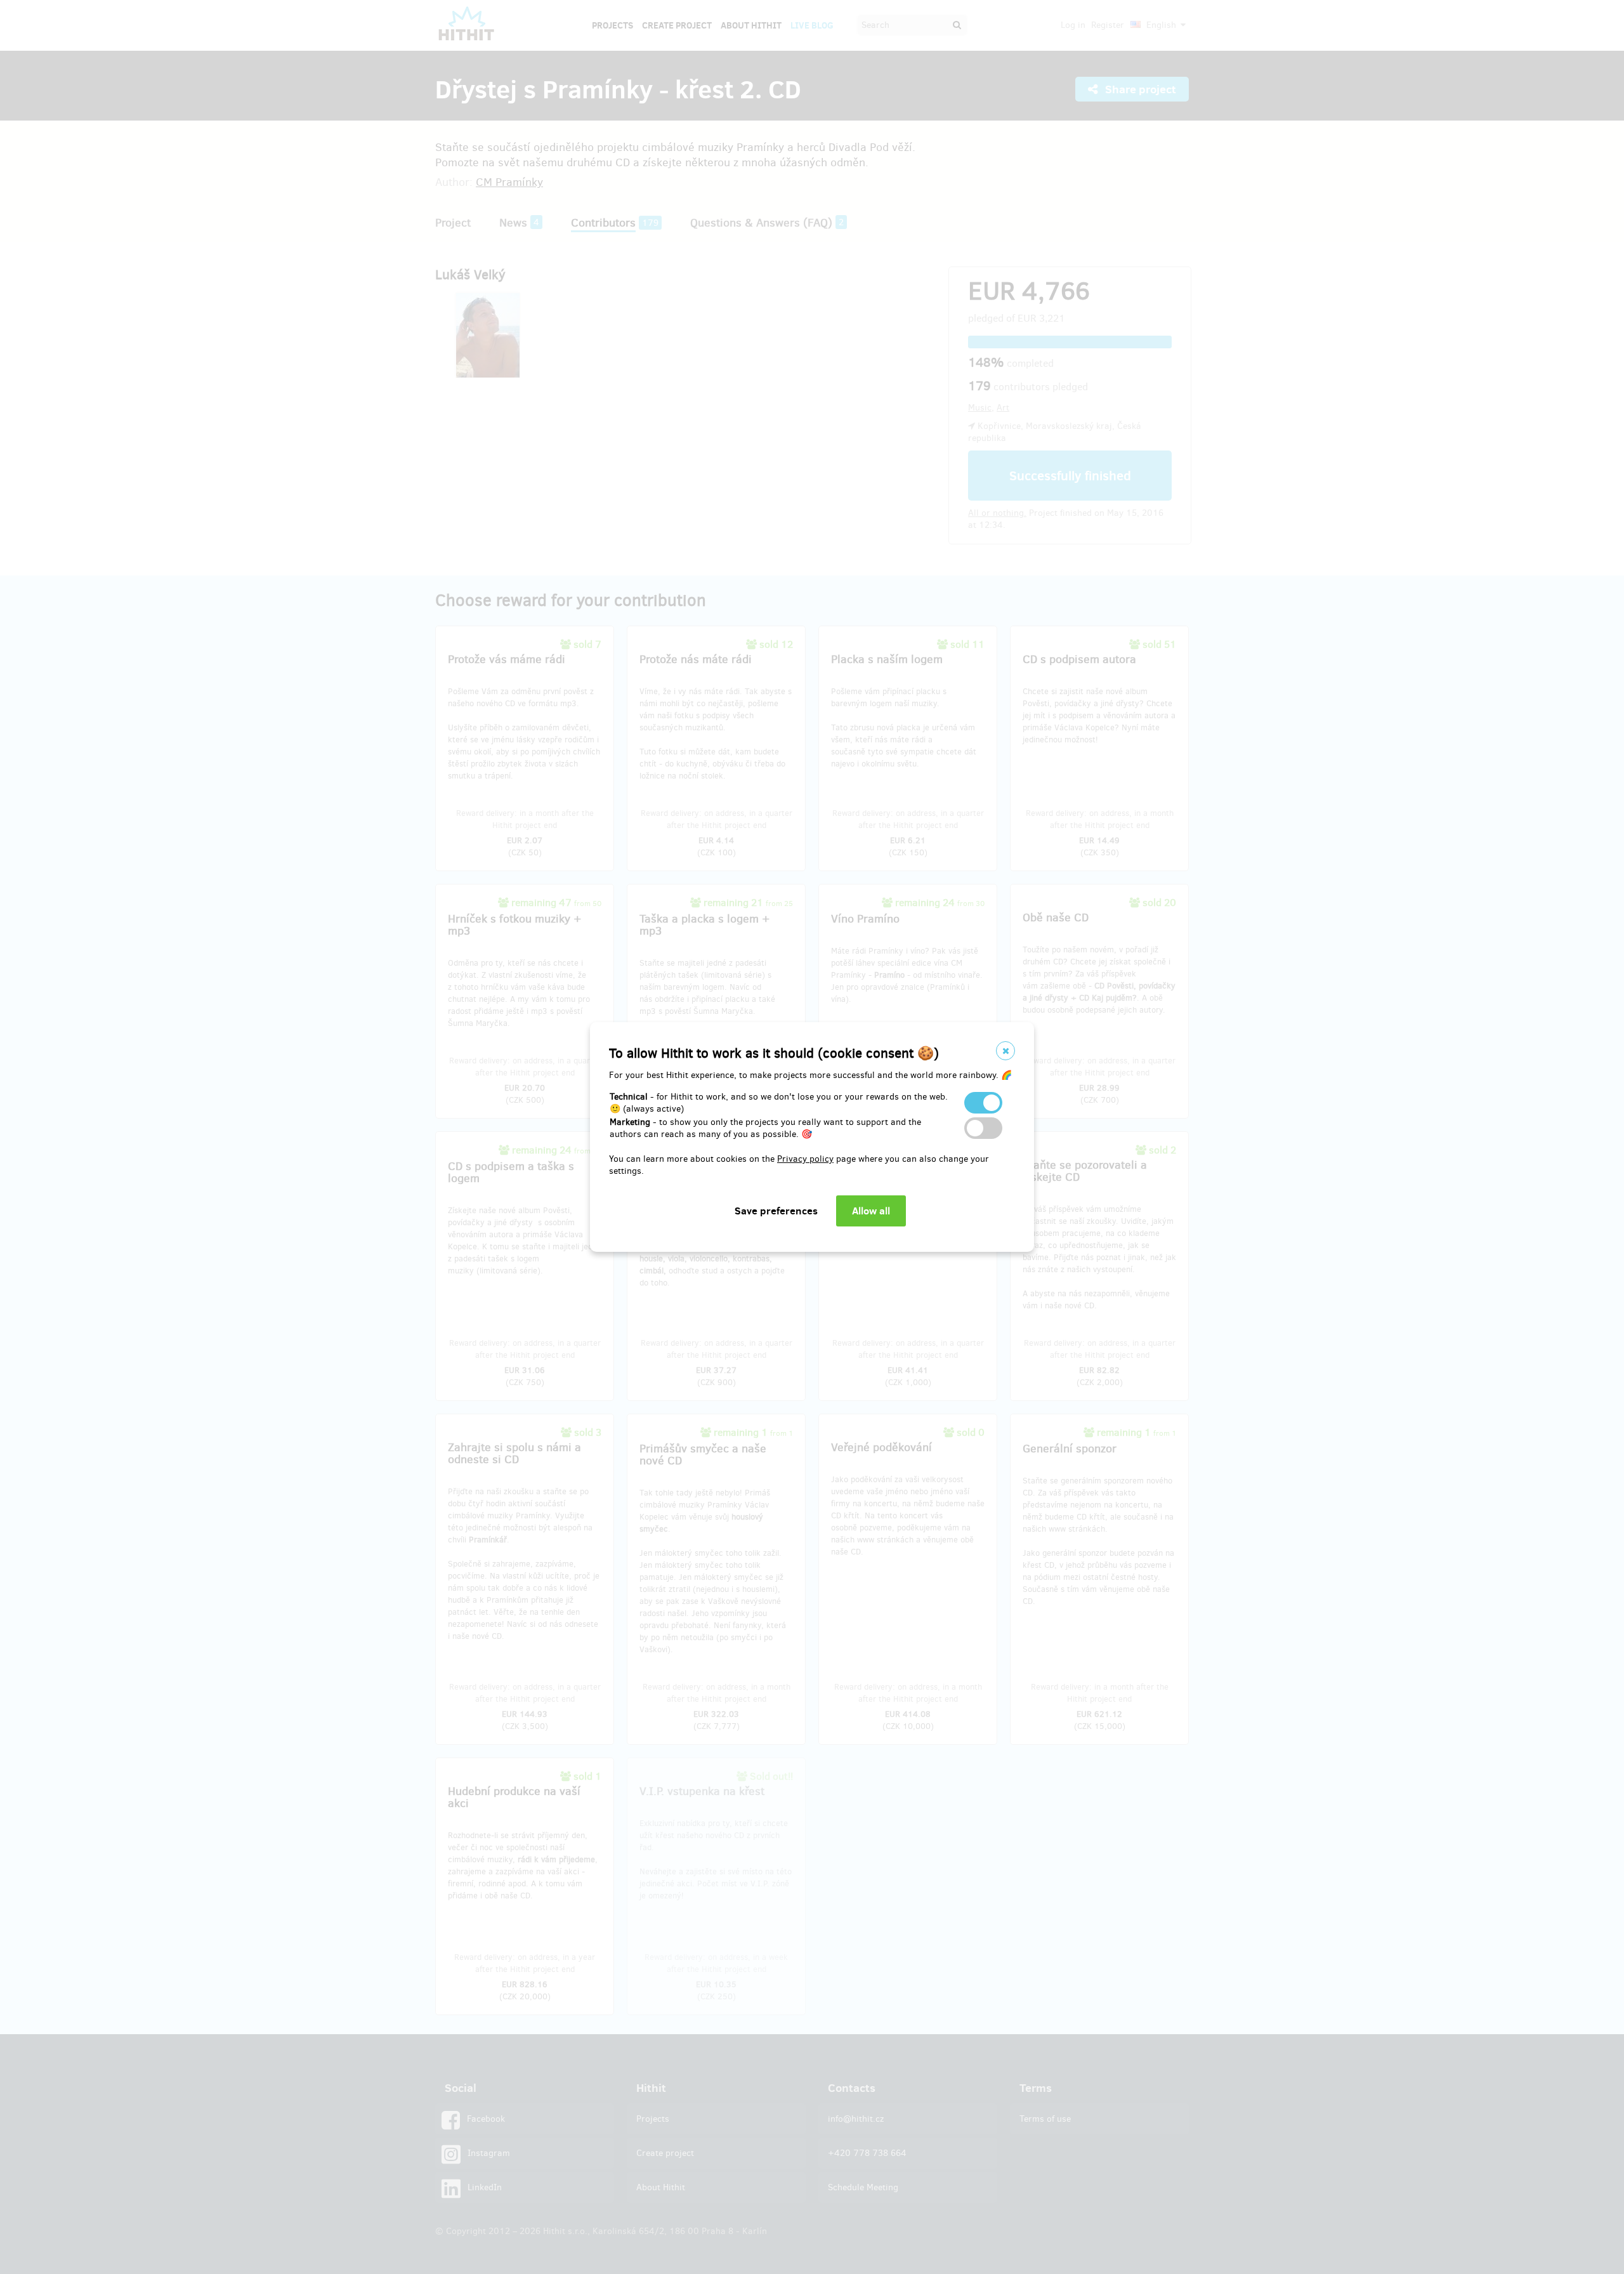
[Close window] (1005, 1051)
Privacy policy (805, 1159)
